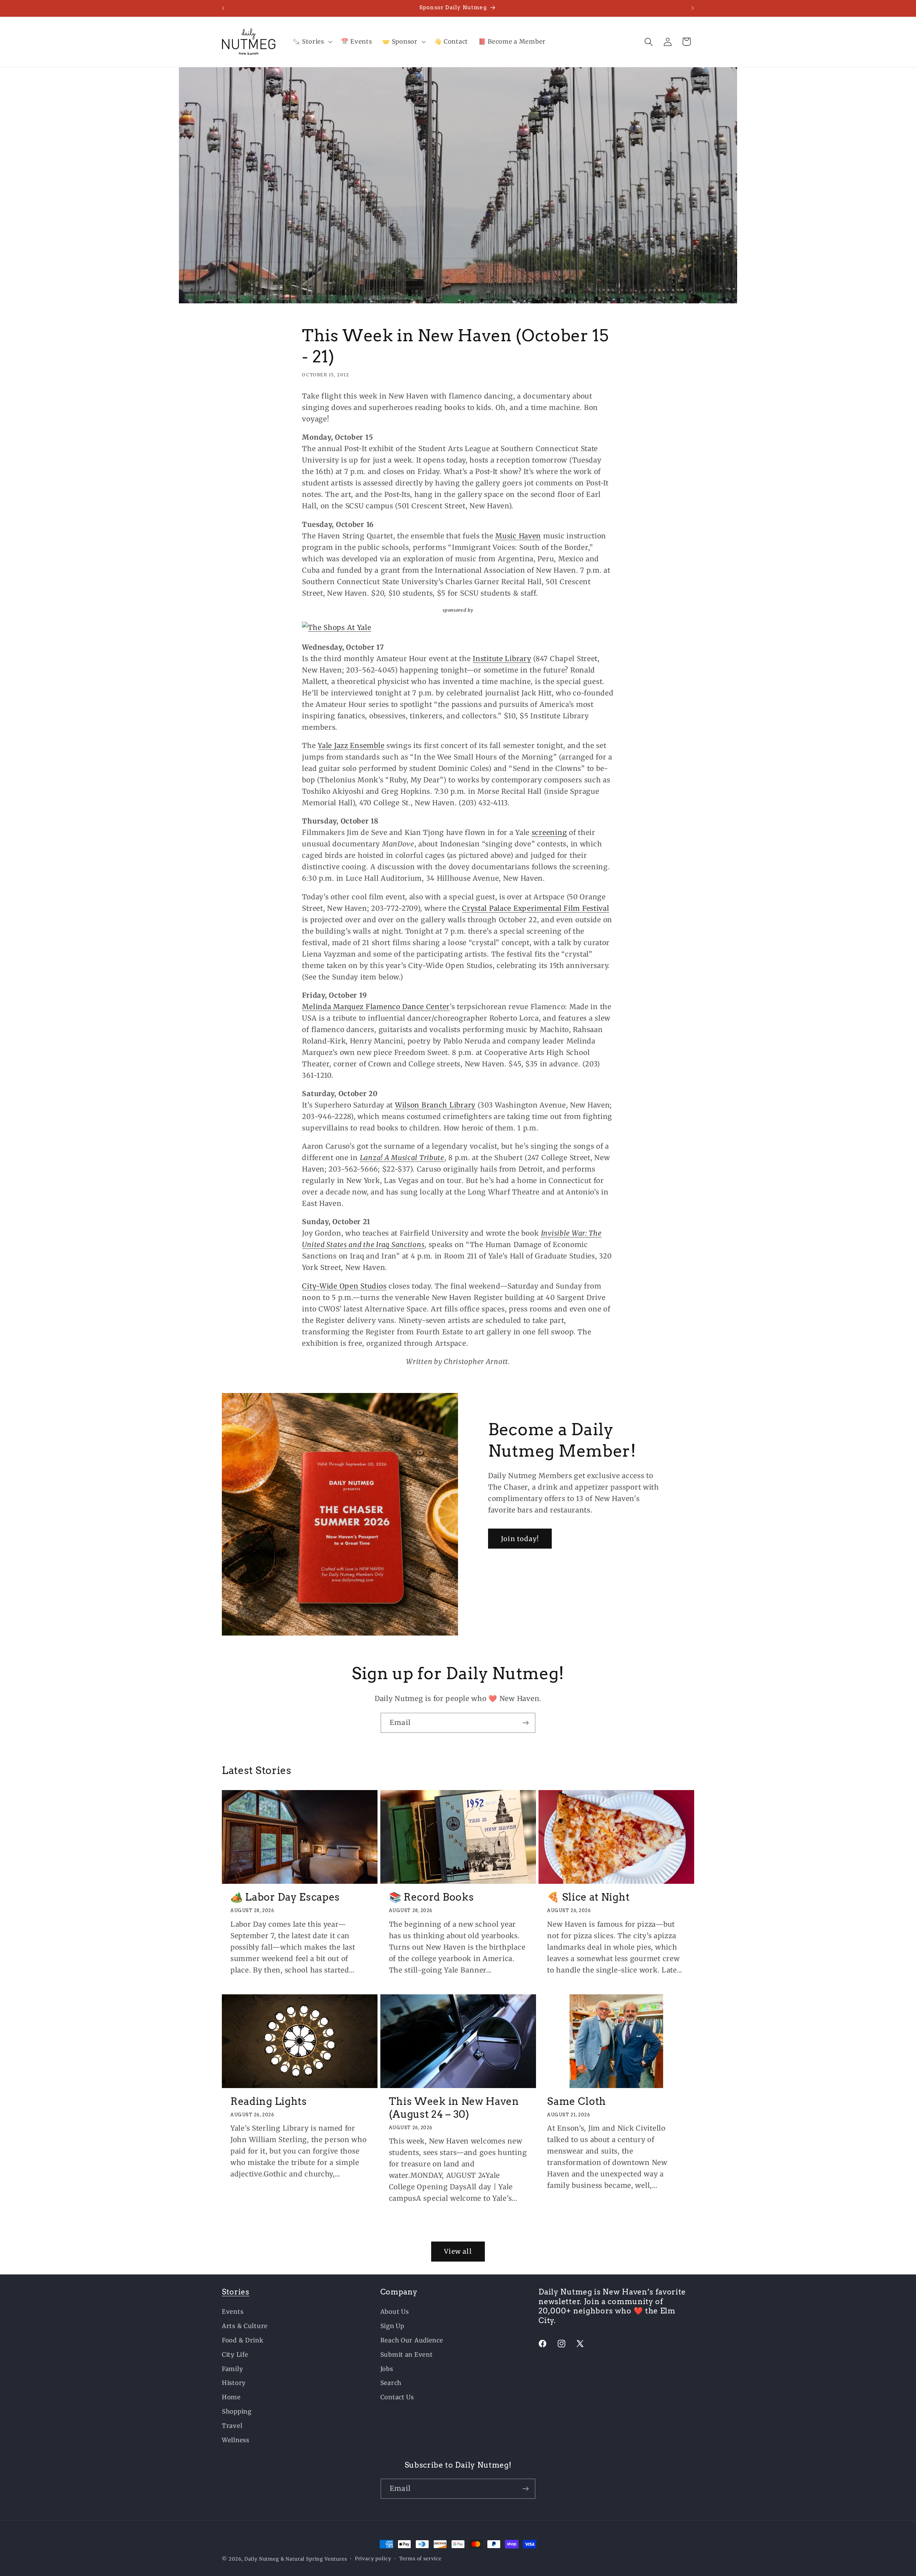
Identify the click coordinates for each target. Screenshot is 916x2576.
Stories (236, 2292)
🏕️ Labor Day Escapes (285, 1897)
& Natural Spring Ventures (314, 2559)
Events (233, 2312)
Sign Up (392, 2326)
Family (232, 2369)
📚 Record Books (432, 1897)
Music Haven (518, 536)
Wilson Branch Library (435, 1105)
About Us (395, 2312)
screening (549, 832)
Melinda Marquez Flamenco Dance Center (376, 1007)
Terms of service (420, 2559)
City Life (235, 2355)
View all (458, 2251)
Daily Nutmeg (262, 2559)
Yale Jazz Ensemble (351, 746)
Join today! (520, 1539)
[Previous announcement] (223, 8)
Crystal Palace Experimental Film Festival (536, 908)
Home (231, 2397)
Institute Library (502, 659)
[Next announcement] (693, 8)
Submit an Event (407, 2355)
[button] (311, 42)
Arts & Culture (245, 2326)
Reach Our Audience (412, 2340)
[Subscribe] (525, 1723)
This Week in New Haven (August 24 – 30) (454, 2108)
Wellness (236, 2440)
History (234, 2383)
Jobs (387, 2369)
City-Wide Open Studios (344, 1286)
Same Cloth (577, 2101)
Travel (232, 2426)
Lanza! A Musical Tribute (402, 1158)
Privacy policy (373, 2559)
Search (391, 2383)
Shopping (237, 2411)
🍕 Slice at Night (588, 1897)
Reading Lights (269, 2101)
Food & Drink (243, 2340)
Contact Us (397, 2397)
